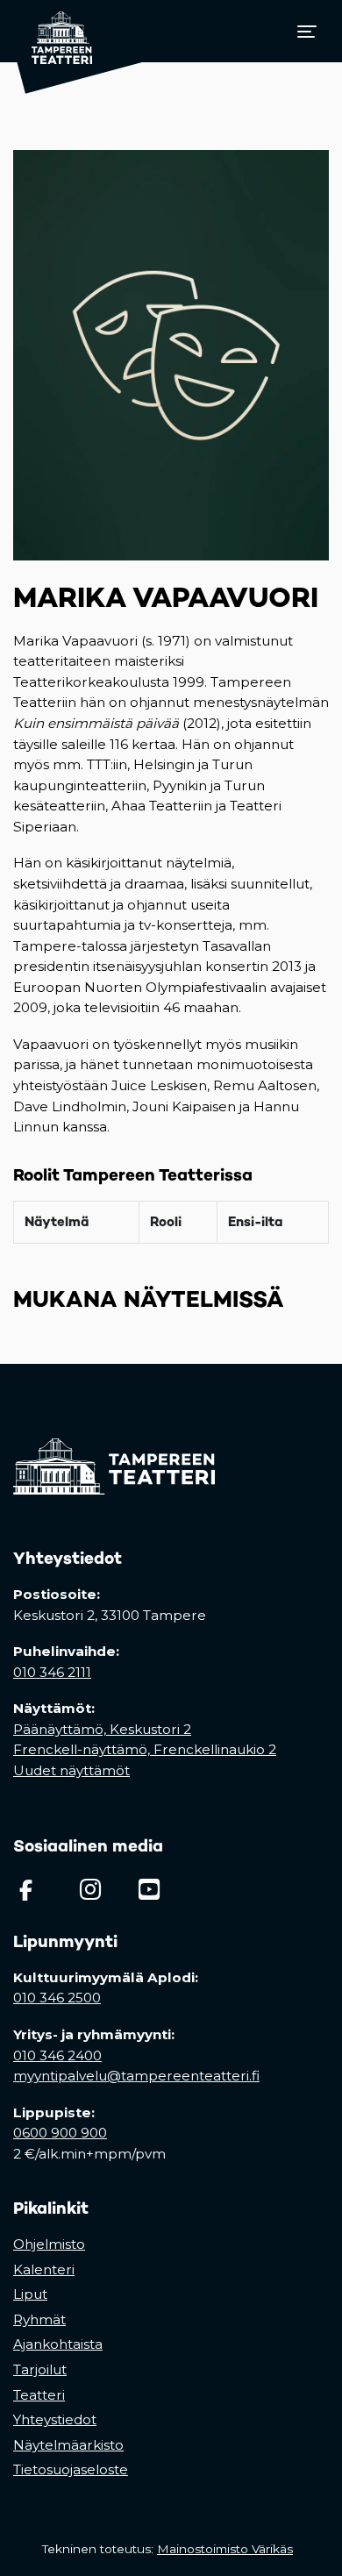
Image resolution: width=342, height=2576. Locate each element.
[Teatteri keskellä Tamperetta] (53, 31)
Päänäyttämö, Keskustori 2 (102, 1729)
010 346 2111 (52, 1672)
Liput (30, 2294)
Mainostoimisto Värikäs (228, 2549)
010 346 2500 (57, 1998)
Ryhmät (39, 2319)
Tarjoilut (40, 2369)
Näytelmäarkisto (68, 2445)
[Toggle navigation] (307, 32)
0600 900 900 (60, 2133)
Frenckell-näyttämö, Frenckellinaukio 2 (145, 1749)
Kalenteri (44, 2269)
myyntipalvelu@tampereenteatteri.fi (136, 2076)
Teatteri (39, 2395)
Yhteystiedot (55, 2419)
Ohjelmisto (49, 2244)
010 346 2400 (57, 2055)
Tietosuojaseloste (71, 2469)
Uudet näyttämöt (71, 1770)
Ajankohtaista (58, 2344)
